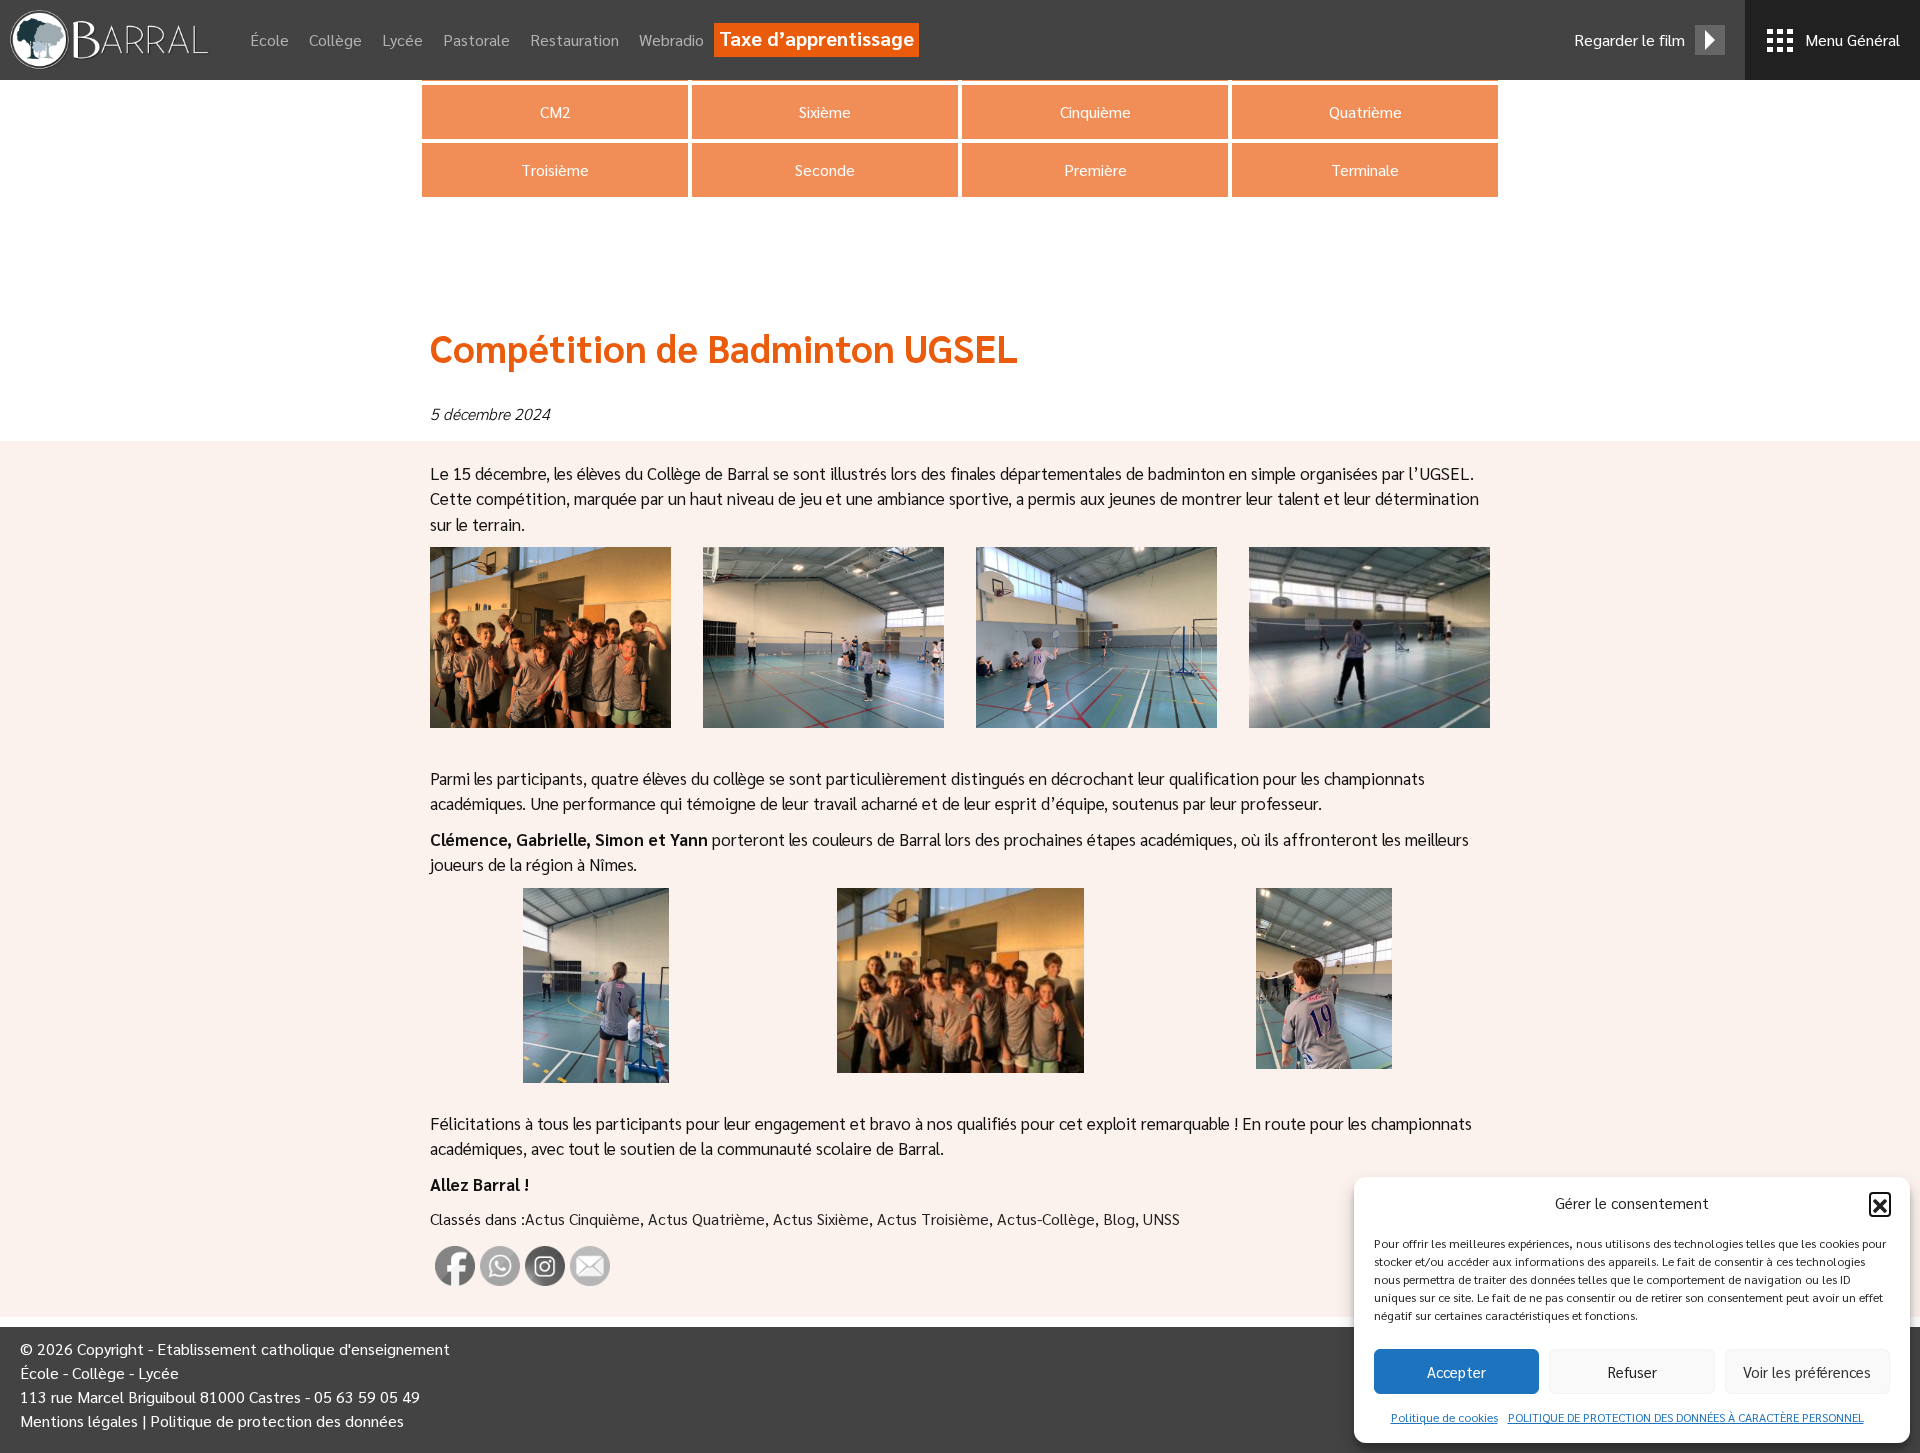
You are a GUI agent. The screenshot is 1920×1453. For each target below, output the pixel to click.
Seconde (825, 169)
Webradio (671, 39)
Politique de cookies (1444, 1417)
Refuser (1632, 1371)
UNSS (1161, 1218)
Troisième (555, 169)
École (269, 39)
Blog (1119, 1218)
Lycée (402, 39)
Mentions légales (79, 1420)
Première (1095, 169)
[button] (1880, 1203)
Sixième (825, 111)
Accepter (1456, 1371)
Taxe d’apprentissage (816, 38)
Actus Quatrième (706, 1218)
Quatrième (1365, 111)
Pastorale (476, 39)
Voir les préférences (1807, 1371)
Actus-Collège (1046, 1218)
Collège (335, 39)
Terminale (1365, 169)
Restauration (574, 39)
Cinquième (1095, 111)
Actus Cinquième (582, 1218)
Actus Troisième (933, 1218)
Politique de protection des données (277, 1420)
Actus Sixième (821, 1218)
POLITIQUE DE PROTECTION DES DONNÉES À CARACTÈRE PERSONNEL (1686, 1417)
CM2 (555, 111)
